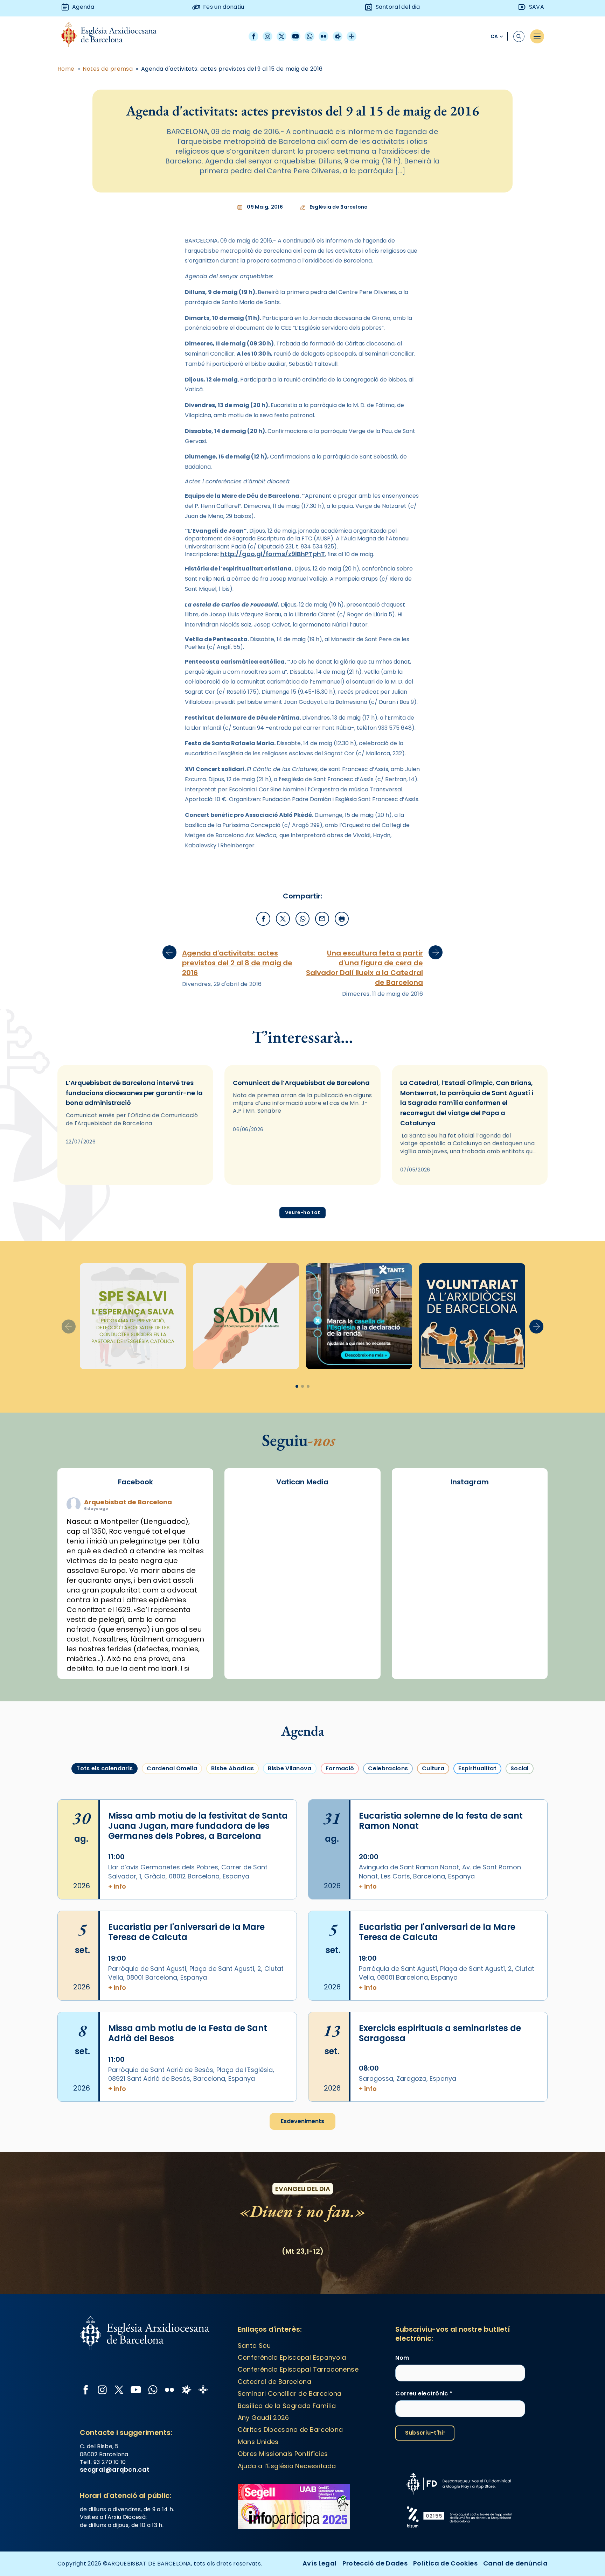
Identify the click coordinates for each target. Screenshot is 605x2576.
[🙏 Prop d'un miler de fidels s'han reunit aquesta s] (421, 1624)
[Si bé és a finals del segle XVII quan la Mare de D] (518, 1569)
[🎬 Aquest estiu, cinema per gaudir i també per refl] (421, 1541)
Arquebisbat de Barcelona (128, 1502)
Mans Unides (258, 2442)
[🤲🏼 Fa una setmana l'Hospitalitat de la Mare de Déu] (518, 1624)
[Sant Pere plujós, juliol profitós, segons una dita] (421, 1652)
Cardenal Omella (172, 1768)
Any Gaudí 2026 (263, 2418)
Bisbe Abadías (232, 1768)
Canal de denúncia (515, 2563)
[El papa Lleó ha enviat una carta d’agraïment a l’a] (470, 1597)
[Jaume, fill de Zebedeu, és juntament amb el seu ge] (421, 1569)
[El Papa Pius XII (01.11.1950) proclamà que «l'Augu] (470, 1513)
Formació (340, 1768)
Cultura (433, 1768)
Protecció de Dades (375, 2563)
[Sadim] (246, 1316)
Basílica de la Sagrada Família (287, 2406)
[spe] (133, 1316)
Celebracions (388, 1768)
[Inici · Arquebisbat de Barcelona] (114, 37)
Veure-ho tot (302, 1212)
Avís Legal (320, 2563)
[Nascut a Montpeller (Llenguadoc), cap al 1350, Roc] (421, 1513)
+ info (117, 1886)
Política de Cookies (445, 2563)
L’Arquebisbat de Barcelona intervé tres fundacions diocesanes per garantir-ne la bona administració (134, 1093)
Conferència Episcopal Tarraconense (298, 2369)
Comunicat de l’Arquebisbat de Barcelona (301, 1083)
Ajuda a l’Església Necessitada (287, 2466)
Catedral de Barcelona (275, 2382)
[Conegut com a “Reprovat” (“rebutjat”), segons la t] (518, 1597)
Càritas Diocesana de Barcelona (290, 2430)
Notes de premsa (108, 69)
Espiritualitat (477, 1768)
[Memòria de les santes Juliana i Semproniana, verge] (518, 1541)
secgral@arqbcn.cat (115, 2469)
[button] (536, 1326)
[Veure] (359, 1316)
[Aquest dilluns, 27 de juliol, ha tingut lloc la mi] (470, 1541)
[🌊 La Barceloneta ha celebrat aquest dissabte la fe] (470, 1569)
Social (520, 1768)
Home (66, 69)
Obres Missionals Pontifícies (283, 2454)
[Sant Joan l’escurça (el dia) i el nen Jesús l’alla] (470, 1652)
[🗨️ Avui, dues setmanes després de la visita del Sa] (518, 1652)
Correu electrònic (424, 2394)
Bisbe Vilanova (290, 1768)
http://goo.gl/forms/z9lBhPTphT (273, 554)
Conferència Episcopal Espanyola (292, 2357)
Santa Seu (254, 2346)
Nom (402, 2358)
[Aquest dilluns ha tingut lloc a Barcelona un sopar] (421, 1597)
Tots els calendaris (105, 1768)
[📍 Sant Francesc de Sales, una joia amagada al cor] (518, 1513)
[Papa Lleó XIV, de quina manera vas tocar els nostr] (470, 1624)
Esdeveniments (302, 2121)
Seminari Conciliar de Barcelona (290, 2393)
